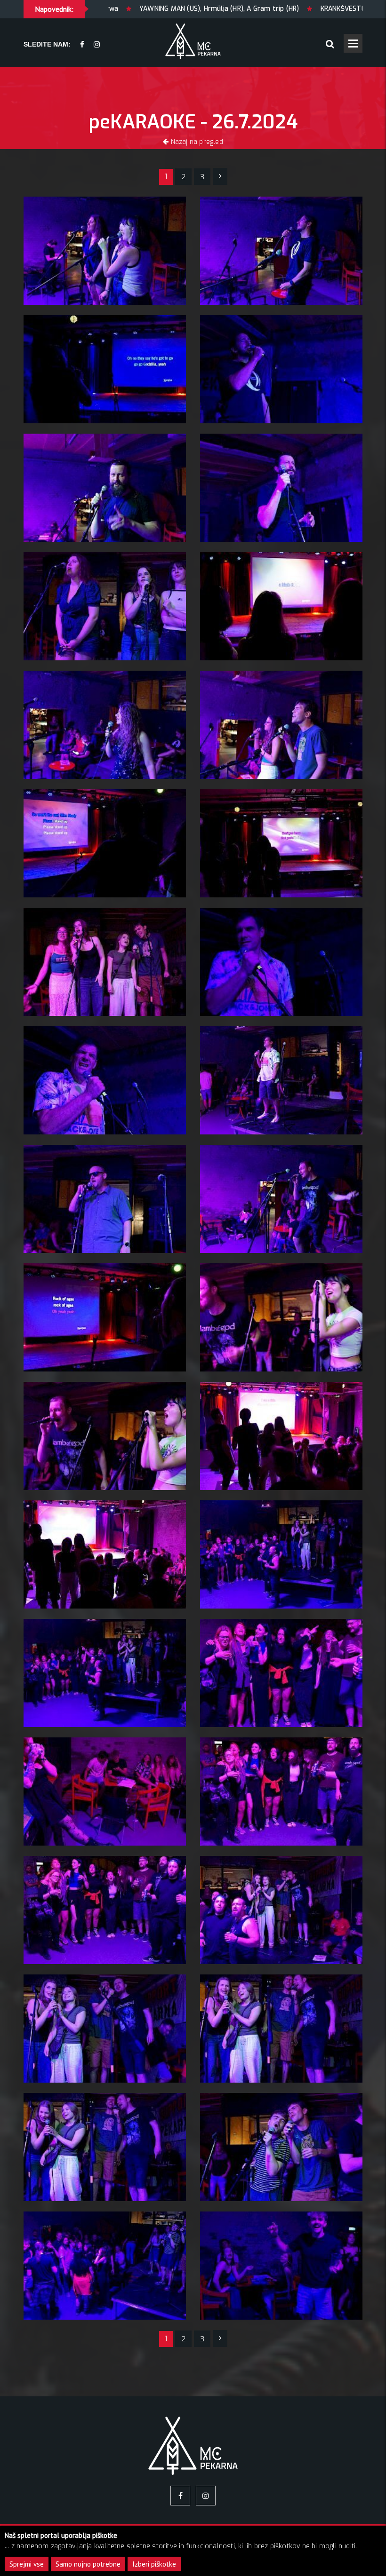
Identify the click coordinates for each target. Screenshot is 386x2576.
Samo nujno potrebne (88, 2564)
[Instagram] (97, 45)
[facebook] (82, 45)
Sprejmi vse (27, 2564)
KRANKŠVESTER (253, 9)
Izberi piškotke (154, 2564)
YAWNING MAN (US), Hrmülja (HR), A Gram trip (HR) (127, 9)
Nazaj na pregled (196, 142)
